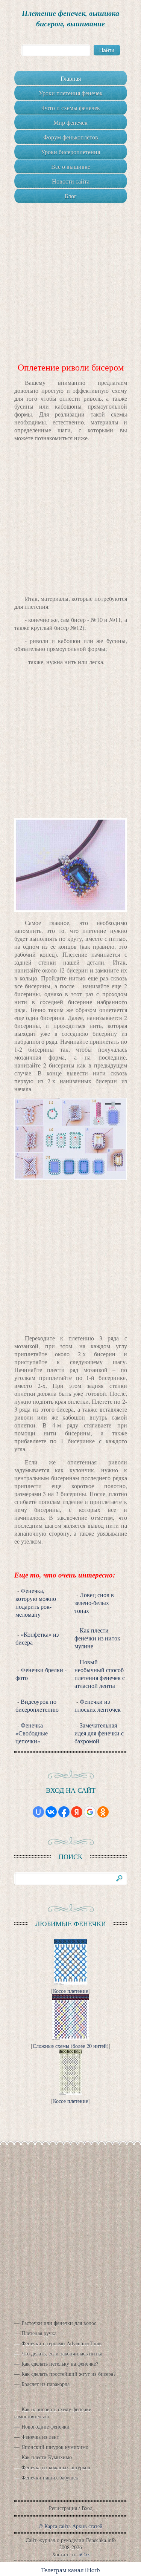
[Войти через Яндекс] (77, 1812)
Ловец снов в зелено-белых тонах (94, 1603)
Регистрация (63, 2508)
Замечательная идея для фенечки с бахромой (99, 1733)
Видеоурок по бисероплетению (37, 1705)
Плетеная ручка (39, 2333)
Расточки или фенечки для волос (59, 2323)
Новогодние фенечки (45, 2427)
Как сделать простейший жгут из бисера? (68, 2374)
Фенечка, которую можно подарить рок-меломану (36, 1602)
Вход (87, 2508)
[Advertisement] (70, 273)
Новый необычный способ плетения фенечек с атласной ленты (100, 1674)
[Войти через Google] (90, 1812)
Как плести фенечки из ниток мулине (97, 1638)
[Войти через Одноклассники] (103, 1812)
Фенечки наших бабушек (50, 2477)
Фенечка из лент (40, 2437)
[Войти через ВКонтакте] (51, 1812)
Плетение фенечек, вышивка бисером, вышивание (70, 18)
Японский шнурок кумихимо (55, 2447)
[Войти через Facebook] (64, 1812)
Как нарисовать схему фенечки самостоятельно (53, 2413)
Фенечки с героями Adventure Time (61, 2343)
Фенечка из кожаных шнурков (56, 2467)
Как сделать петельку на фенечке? (60, 2364)
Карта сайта (58, 2526)
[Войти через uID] (38, 1812)
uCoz (84, 2554)
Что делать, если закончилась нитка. (63, 2353)
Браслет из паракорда (45, 2384)
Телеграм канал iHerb (70, 2570)
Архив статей (87, 2526)
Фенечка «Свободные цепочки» (32, 1733)
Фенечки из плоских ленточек (98, 1705)
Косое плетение (70, 1991)
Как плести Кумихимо (47, 2457)
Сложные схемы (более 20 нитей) (71, 2046)
